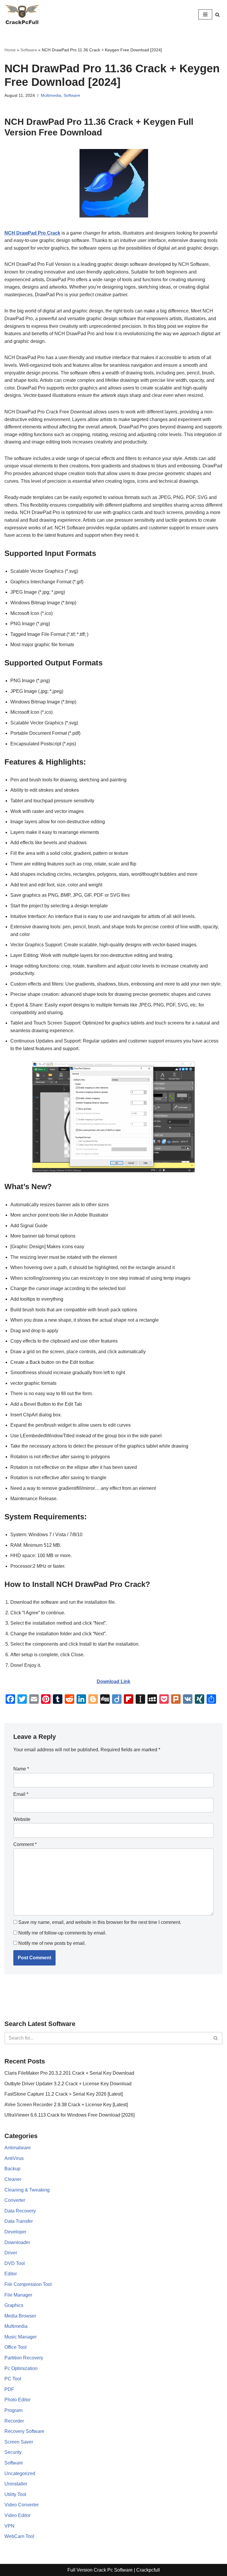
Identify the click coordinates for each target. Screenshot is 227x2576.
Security (13, 2452)
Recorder (14, 2421)
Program (13, 2410)
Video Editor (17, 2515)
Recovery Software (24, 2431)
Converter (15, 2200)
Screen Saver (19, 2442)
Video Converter (22, 2505)
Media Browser (20, 2316)
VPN (9, 2526)
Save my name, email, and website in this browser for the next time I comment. (100, 1922)
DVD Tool (15, 2263)
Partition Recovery (24, 2358)
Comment (25, 1844)
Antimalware (18, 2148)
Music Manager (21, 2337)
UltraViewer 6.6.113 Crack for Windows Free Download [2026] (69, 2115)
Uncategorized (20, 2473)
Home (10, 50)
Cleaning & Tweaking (27, 2190)
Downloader (17, 2242)
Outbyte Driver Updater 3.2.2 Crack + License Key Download (68, 2084)
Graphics (14, 2305)
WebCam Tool (19, 2536)
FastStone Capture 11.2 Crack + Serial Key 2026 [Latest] (64, 2094)
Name (21, 1769)
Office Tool (16, 2347)
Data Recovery (20, 2211)
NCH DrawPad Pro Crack (32, 233)
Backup (12, 2169)
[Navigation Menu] (205, 14)
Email (21, 1794)
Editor (11, 2274)
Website (22, 1819)
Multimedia (51, 95)
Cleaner (13, 2179)
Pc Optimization (21, 2368)
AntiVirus (14, 2158)
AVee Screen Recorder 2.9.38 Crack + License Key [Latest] (66, 2105)
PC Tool (13, 2379)
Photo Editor (17, 2400)
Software (29, 50)
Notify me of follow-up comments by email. (62, 1933)
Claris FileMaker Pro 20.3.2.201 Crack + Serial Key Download (69, 2073)
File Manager (18, 2295)
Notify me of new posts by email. (52, 1943)
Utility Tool (15, 2494)
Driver (11, 2253)
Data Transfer (19, 2221)
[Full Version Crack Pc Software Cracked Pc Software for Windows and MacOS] (22, 14)
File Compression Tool (28, 2284)
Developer (15, 2232)
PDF (9, 2389)
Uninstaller (16, 2484)
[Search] (217, 15)
